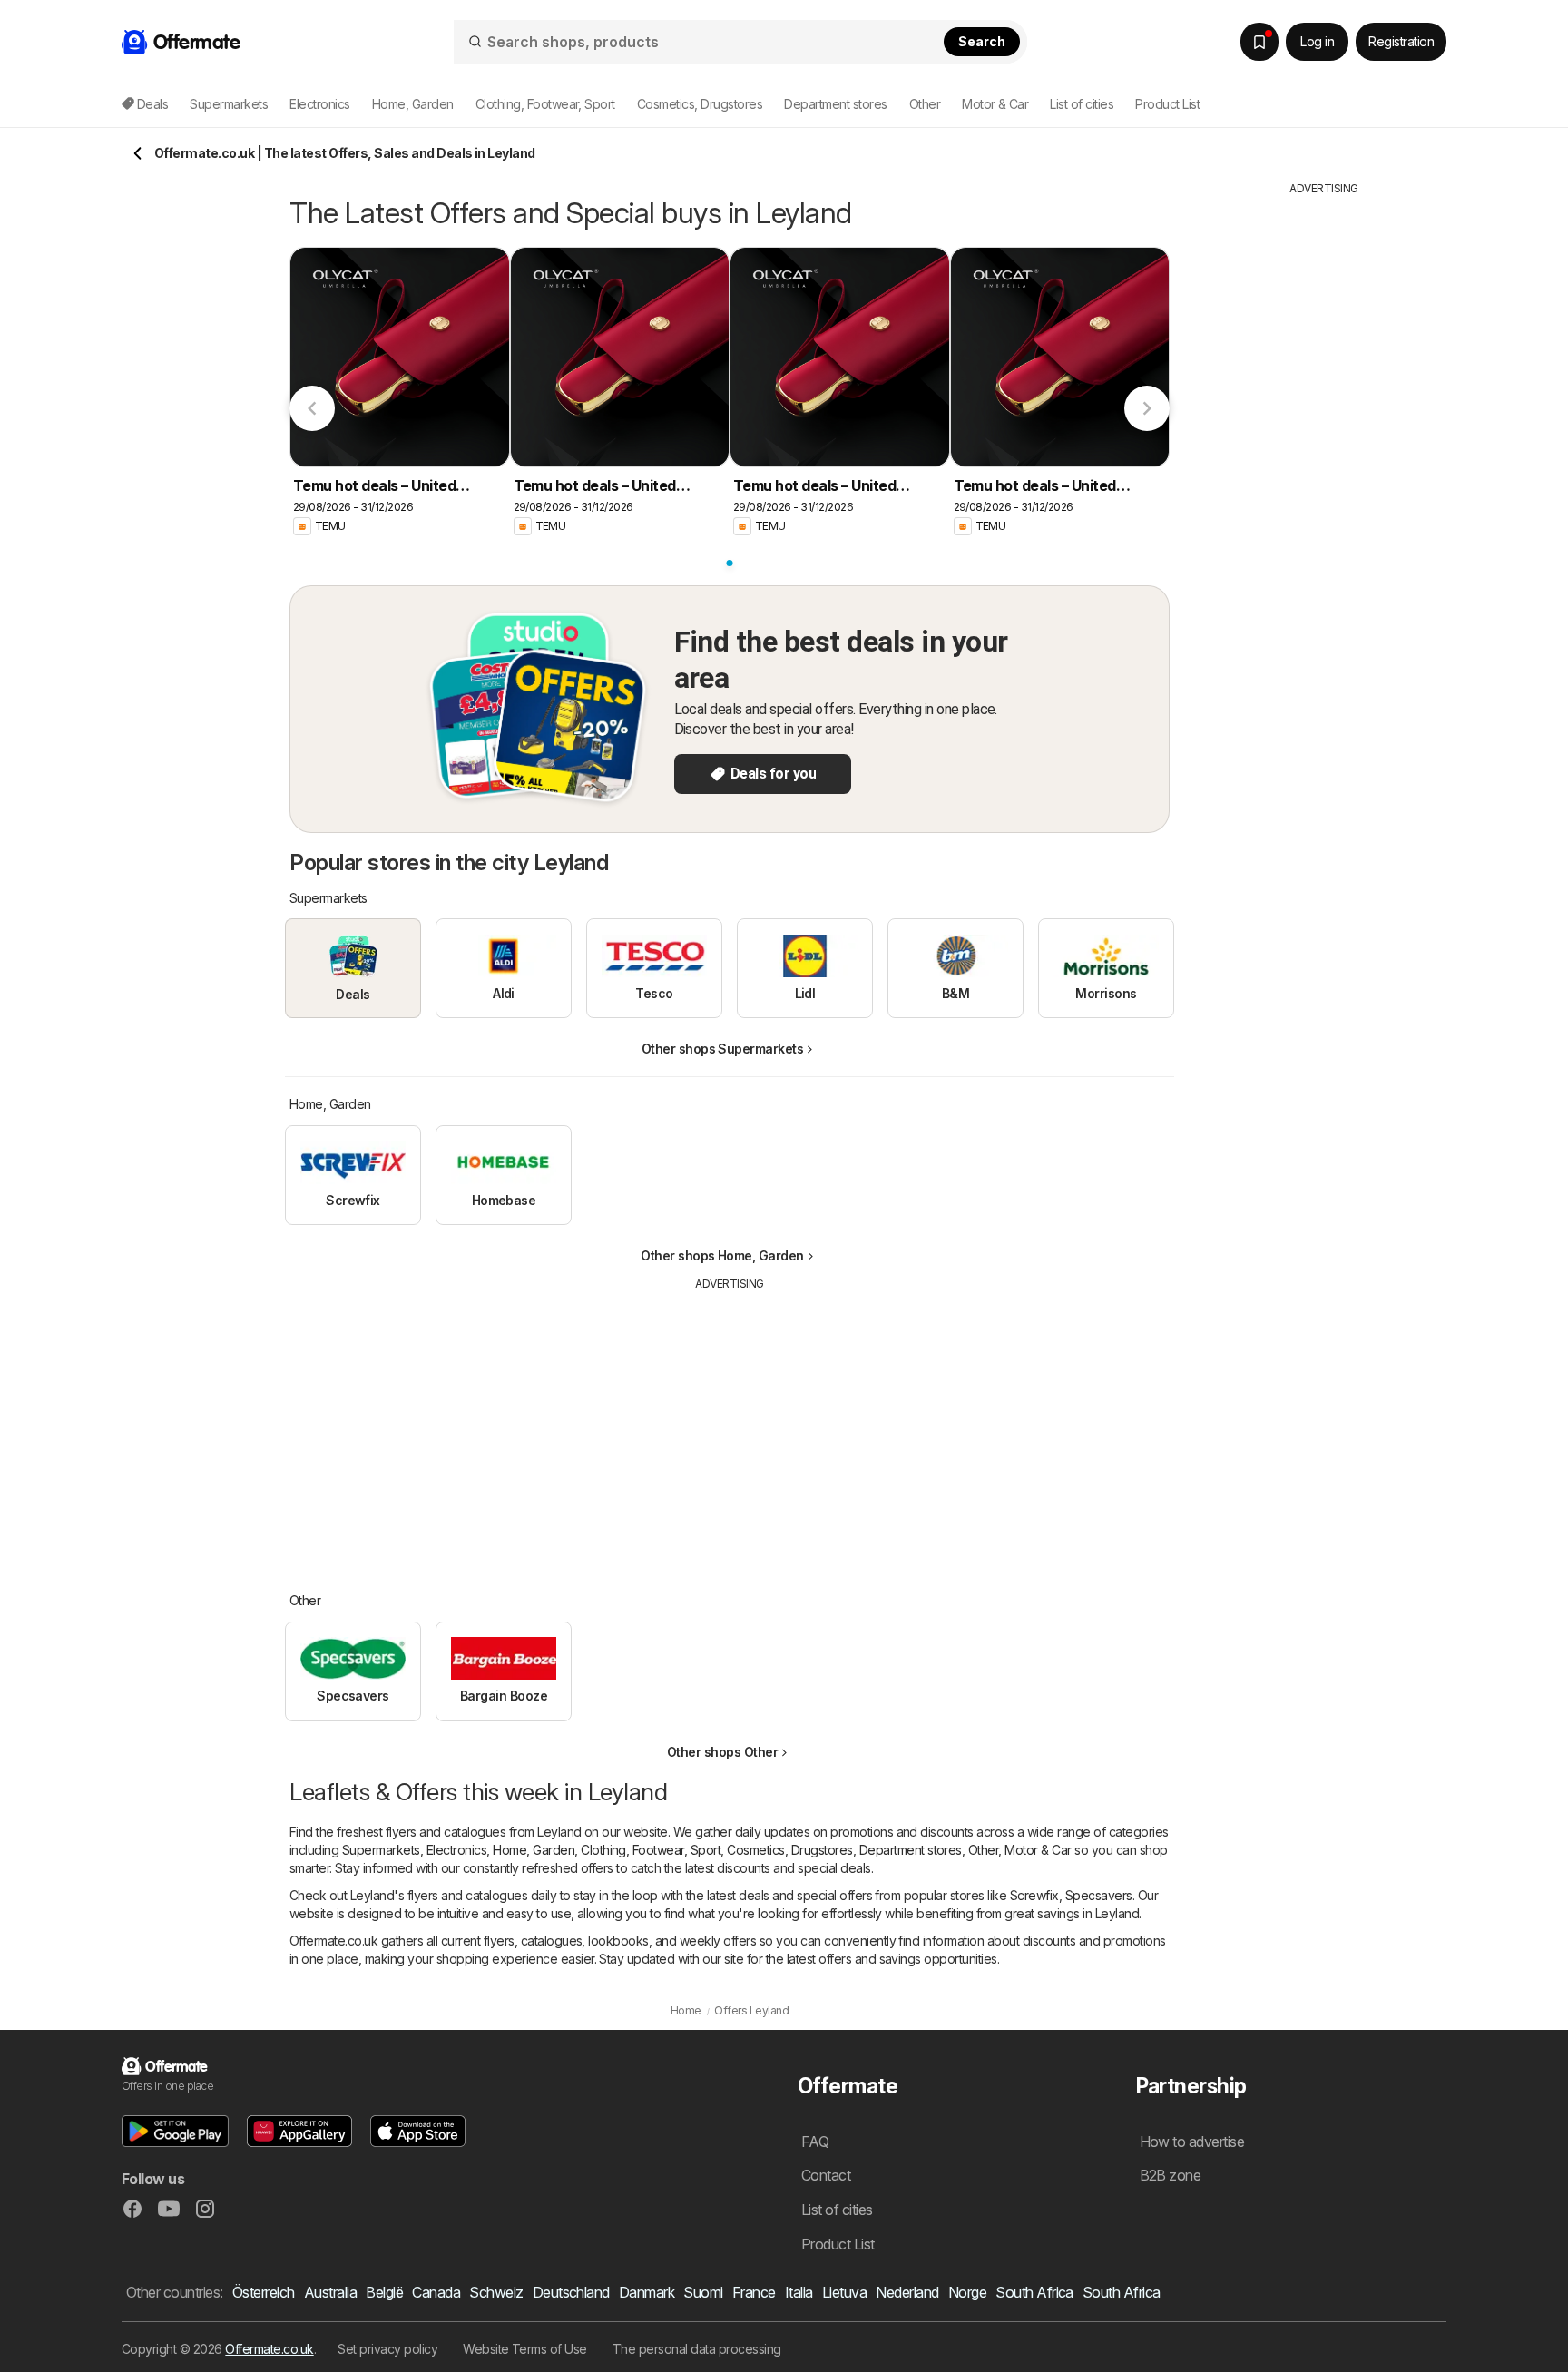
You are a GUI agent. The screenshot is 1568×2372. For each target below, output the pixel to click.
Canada (436, 2292)
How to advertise (1192, 2142)
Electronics (456, 1850)
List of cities (1082, 104)
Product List (1167, 104)
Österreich (264, 2292)
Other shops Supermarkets (723, 1049)
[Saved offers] (1259, 42)
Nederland (907, 2292)
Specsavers (1099, 1895)
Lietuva (844, 2292)
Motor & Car (1038, 1850)
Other (983, 1850)
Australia (330, 2292)
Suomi (703, 2292)
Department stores (911, 1850)
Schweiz (496, 2292)
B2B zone (1171, 2175)
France (754, 2292)
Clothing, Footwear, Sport (651, 1850)
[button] (175, 2131)
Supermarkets (381, 1850)
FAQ (815, 2142)
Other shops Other (722, 1752)
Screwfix (1034, 1895)
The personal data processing (697, 2349)
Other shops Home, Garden (722, 1255)
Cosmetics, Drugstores (789, 1850)
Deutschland (571, 2292)
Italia (799, 2292)
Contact (826, 2175)
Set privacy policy (387, 2349)
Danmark (647, 2292)
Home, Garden (534, 1850)
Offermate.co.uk (269, 2349)
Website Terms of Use (525, 2349)
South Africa (1034, 2292)
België (384, 2292)
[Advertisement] (730, 1428)
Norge (967, 2292)
